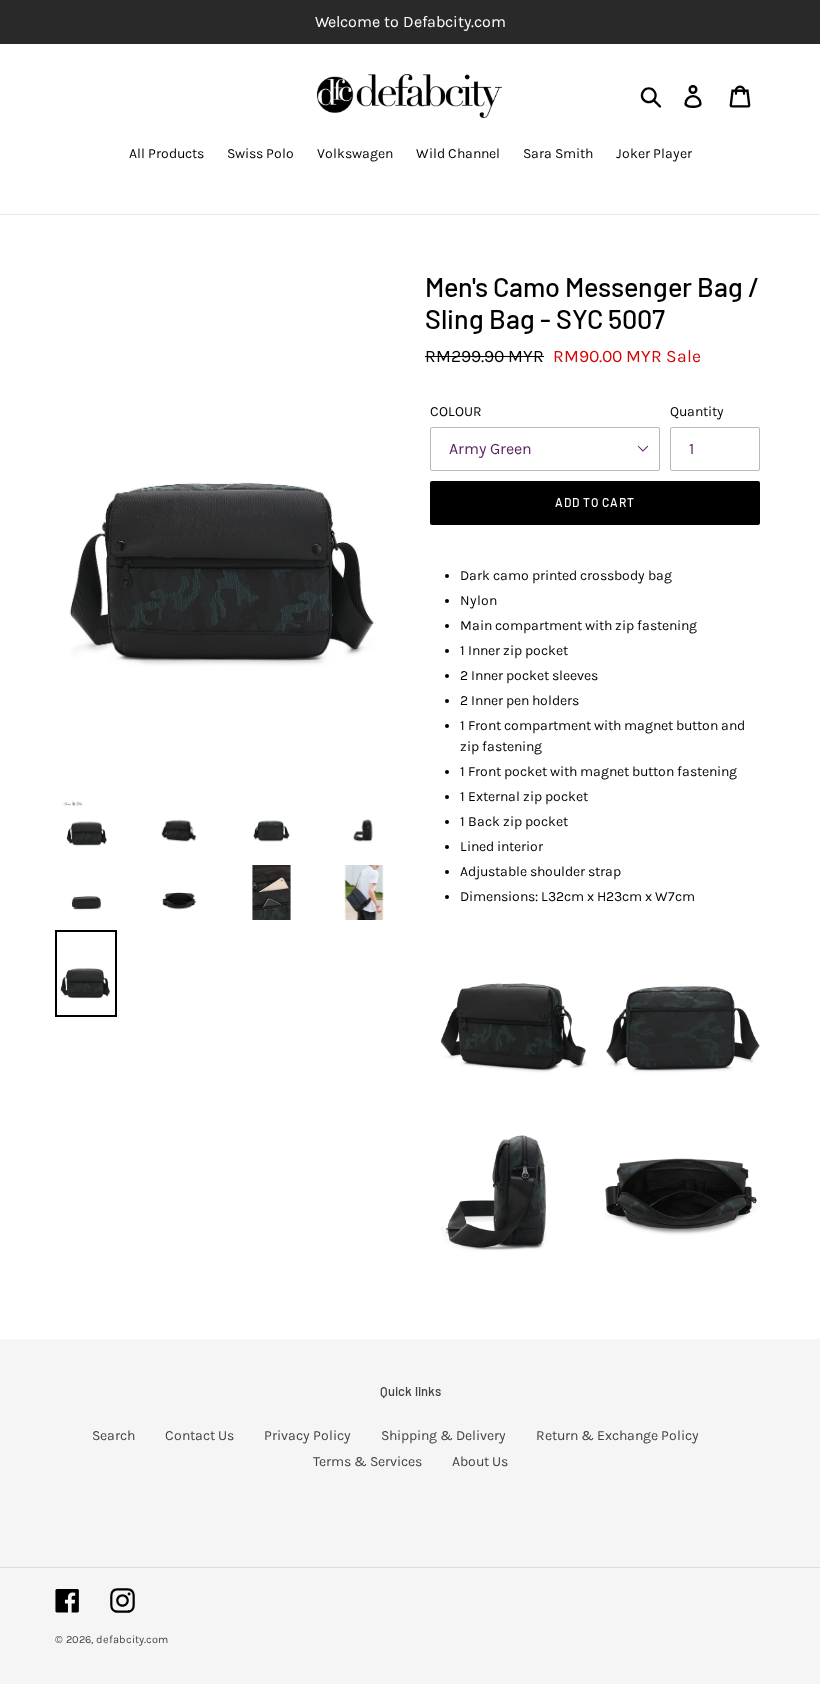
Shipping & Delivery (443, 1435)
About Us (480, 1461)
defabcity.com (132, 1639)
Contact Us (199, 1435)
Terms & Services (367, 1461)
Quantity (697, 411)
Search (113, 1435)
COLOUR (456, 411)
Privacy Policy (307, 1435)
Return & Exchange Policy (617, 1435)
